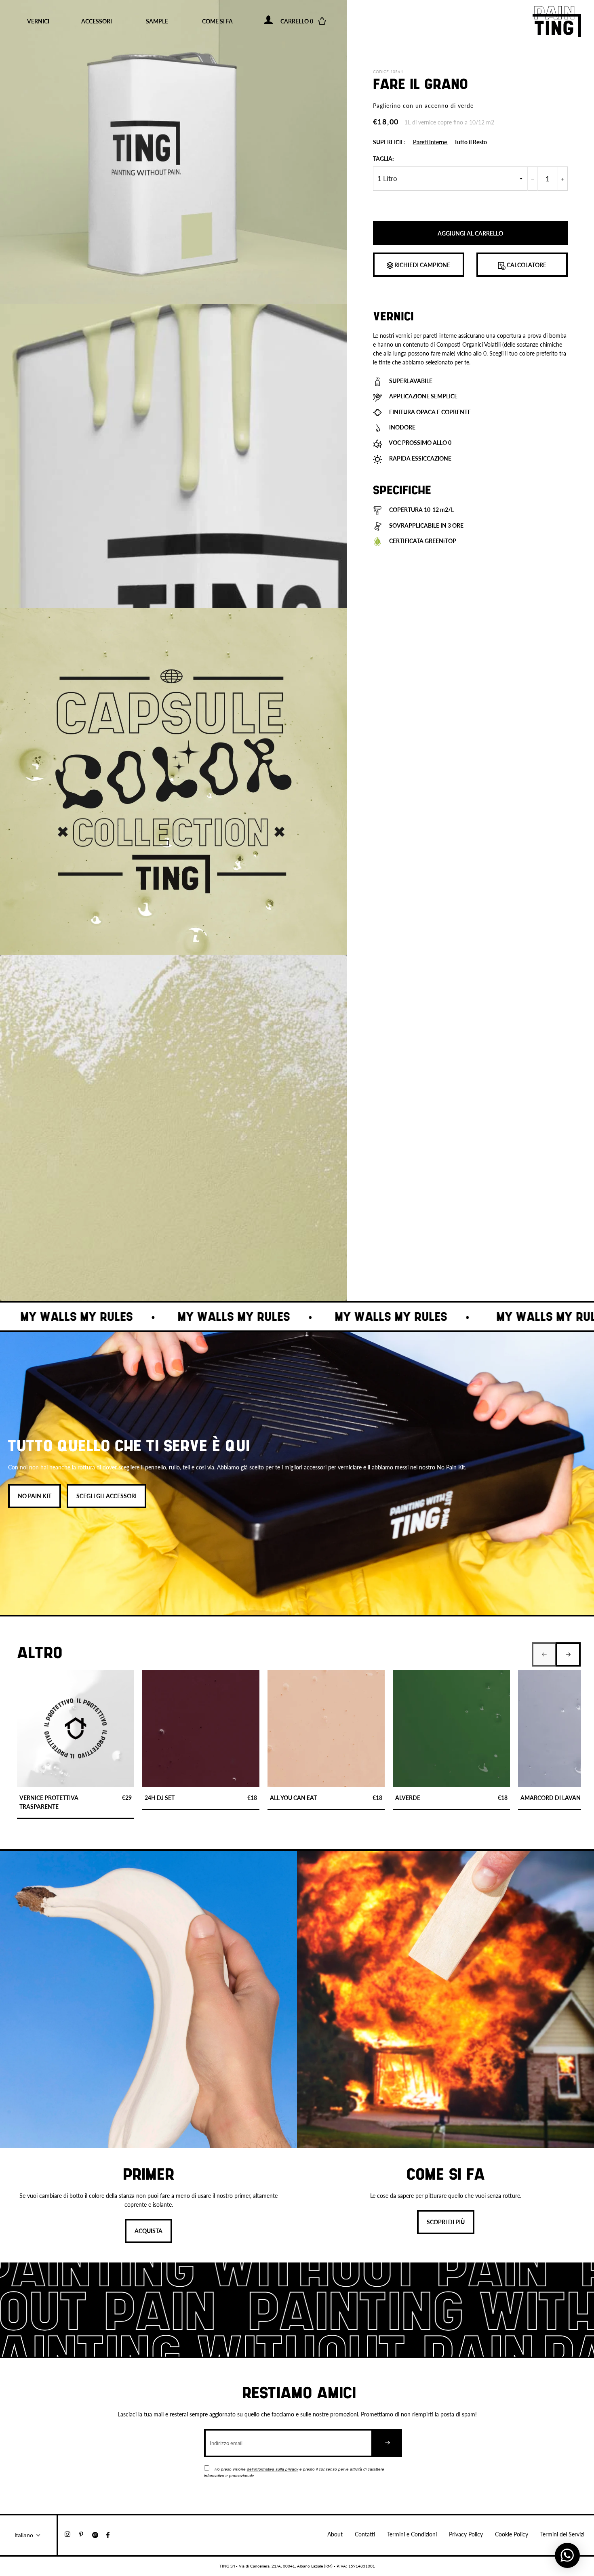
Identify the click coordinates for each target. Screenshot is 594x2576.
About (335, 2534)
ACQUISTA (148, 2231)
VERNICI (38, 21)
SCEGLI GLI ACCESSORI (106, 1496)
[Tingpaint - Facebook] (111, 2534)
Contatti (365, 2534)
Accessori (97, 21)
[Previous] (544, 1654)
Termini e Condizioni (412, 2534)
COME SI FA (217, 21)
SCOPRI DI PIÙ (446, 2222)
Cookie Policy (512, 2534)
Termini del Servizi (562, 2534)
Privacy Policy (466, 2534)
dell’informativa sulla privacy (273, 2469)
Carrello (302, 21)
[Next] (568, 1654)
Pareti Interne (431, 142)
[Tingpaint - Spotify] (99, 2534)
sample (157, 21)
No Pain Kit (35, 1496)
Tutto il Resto (471, 142)
